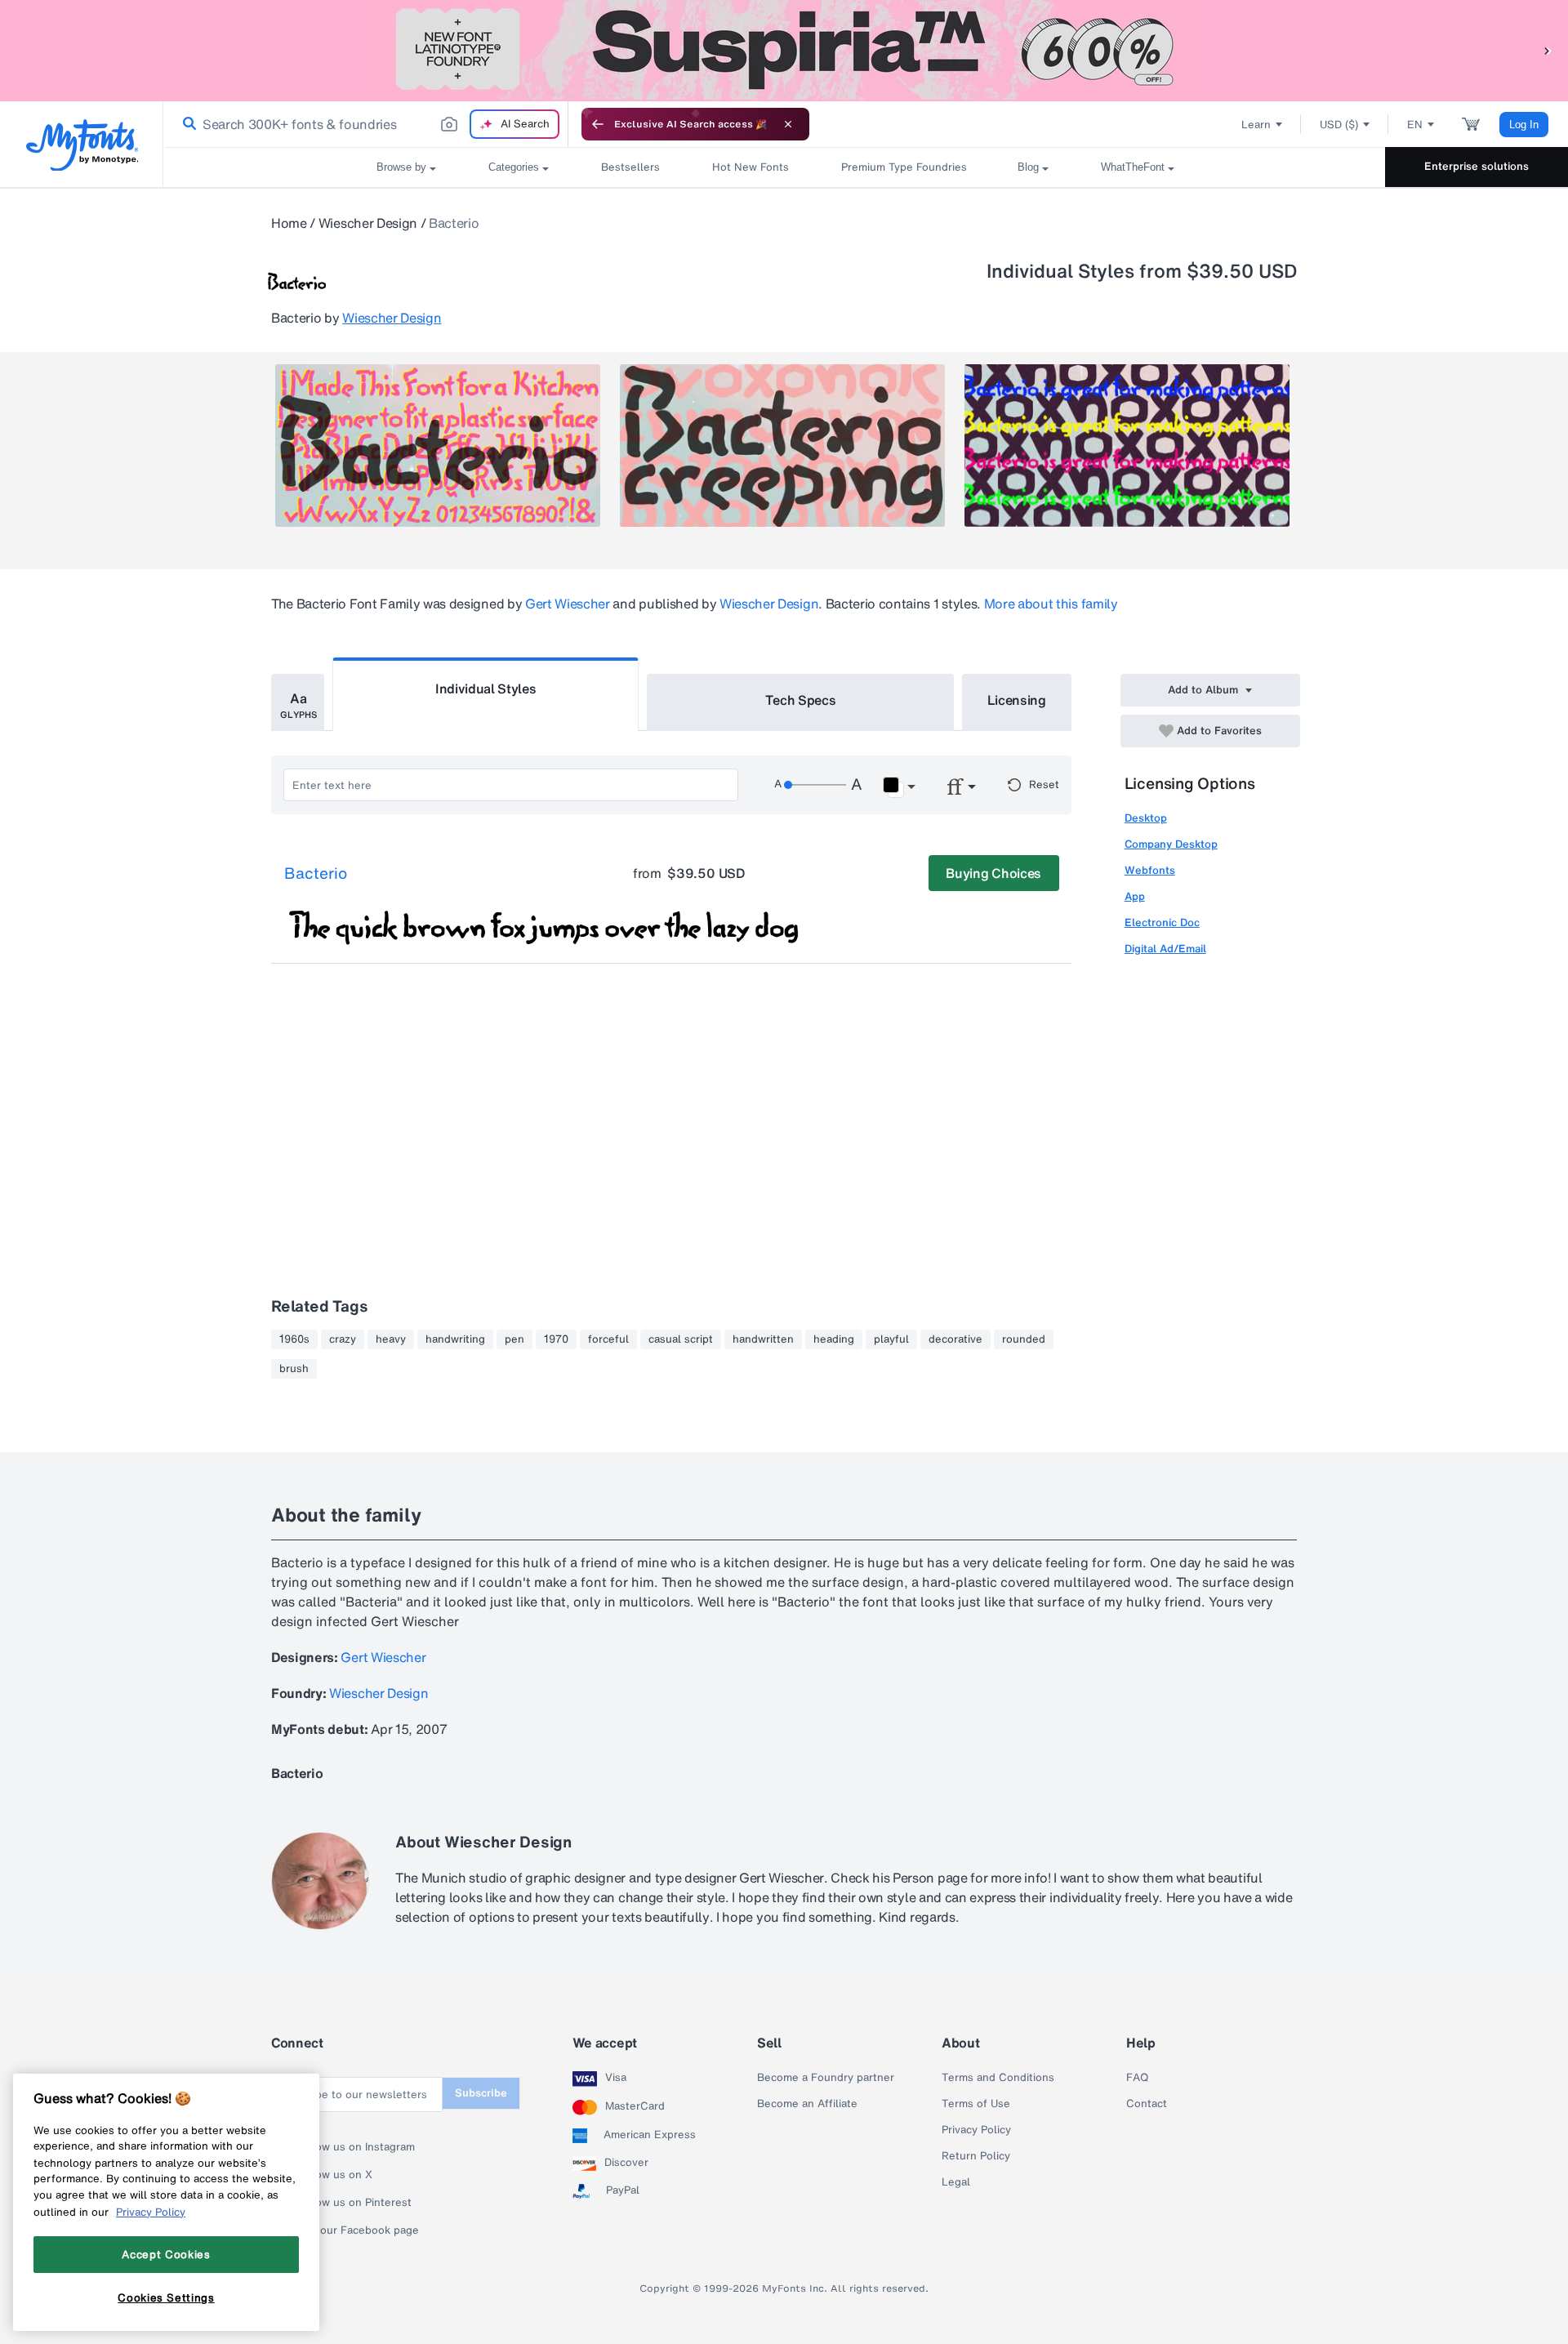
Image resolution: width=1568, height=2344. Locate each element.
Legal (956, 2182)
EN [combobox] (1415, 125)
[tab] (298, 702)
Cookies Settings (166, 2297)
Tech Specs (801, 700)
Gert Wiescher (568, 604)
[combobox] (366, 124)
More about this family (1051, 604)
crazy (343, 1339)
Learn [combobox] (1256, 125)
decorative (955, 1339)
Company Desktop (1171, 844)
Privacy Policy (976, 2130)
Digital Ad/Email (1165, 949)
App (1135, 896)
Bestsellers (630, 167)
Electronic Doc (1162, 922)
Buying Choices (993, 873)
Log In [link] (1524, 125)
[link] (186, 124)
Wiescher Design (368, 223)
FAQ (1137, 2078)
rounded (1024, 1339)
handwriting (455, 1339)
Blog (1028, 167)
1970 (556, 1339)
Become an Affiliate (807, 2104)
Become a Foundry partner (826, 2078)
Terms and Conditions (998, 2078)
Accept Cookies (166, 2254)
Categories (514, 167)
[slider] (815, 785)
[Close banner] (788, 124)
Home (289, 223)
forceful (608, 1339)
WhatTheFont (1133, 167)
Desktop (1146, 818)
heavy (391, 1339)
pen (514, 1339)
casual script (681, 1339)
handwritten (763, 1339)
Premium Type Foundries (903, 167)
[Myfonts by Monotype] (82, 145)
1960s (294, 1339)
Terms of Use (976, 2104)
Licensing (1017, 700)
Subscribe (481, 2093)
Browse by (401, 167)
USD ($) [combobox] (1339, 125)
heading (834, 1339)
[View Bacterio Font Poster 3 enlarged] (1127, 446)
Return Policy (976, 2156)
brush (294, 1369)
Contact (1147, 2104)
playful (891, 1339)
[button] (1548, 50)
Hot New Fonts (751, 167)
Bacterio (316, 874)
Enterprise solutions (1477, 166)
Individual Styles (486, 688)
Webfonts (1150, 870)
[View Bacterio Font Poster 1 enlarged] (438, 446)
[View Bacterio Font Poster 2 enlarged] (782, 446)
